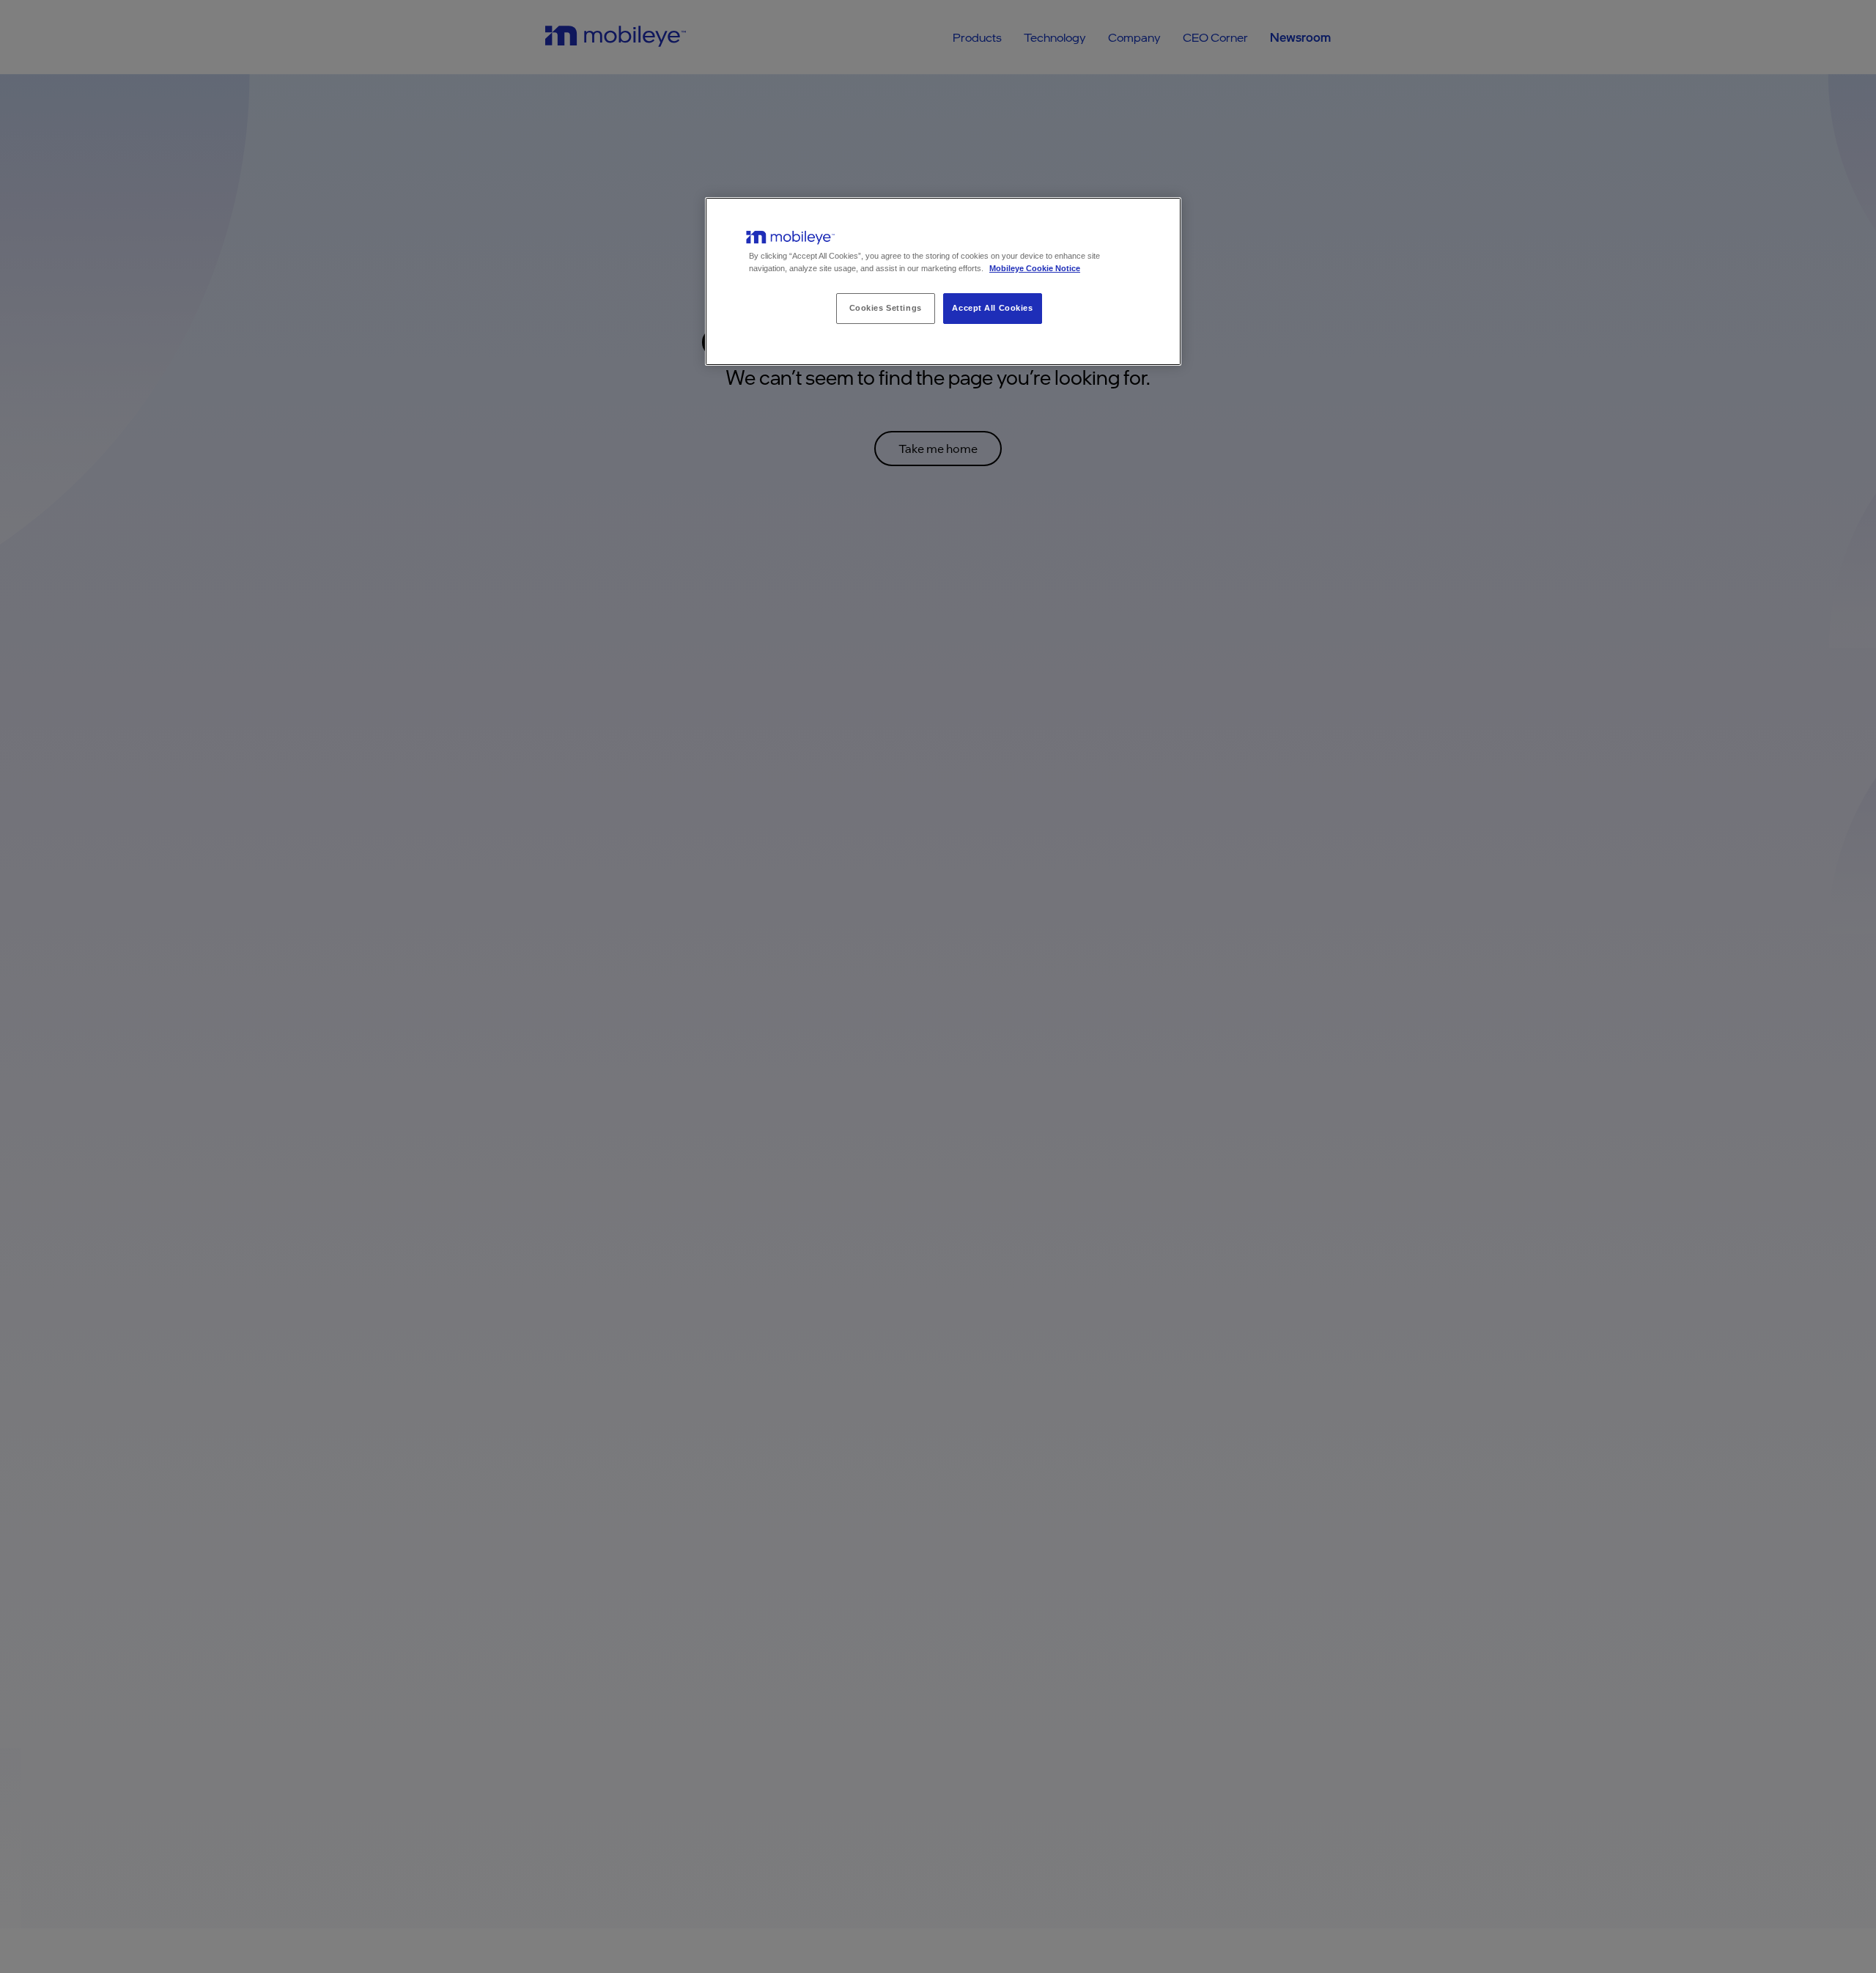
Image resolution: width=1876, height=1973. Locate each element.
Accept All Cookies (992, 308)
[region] (943, 281)
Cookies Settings (886, 308)
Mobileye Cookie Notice (1035, 268)
